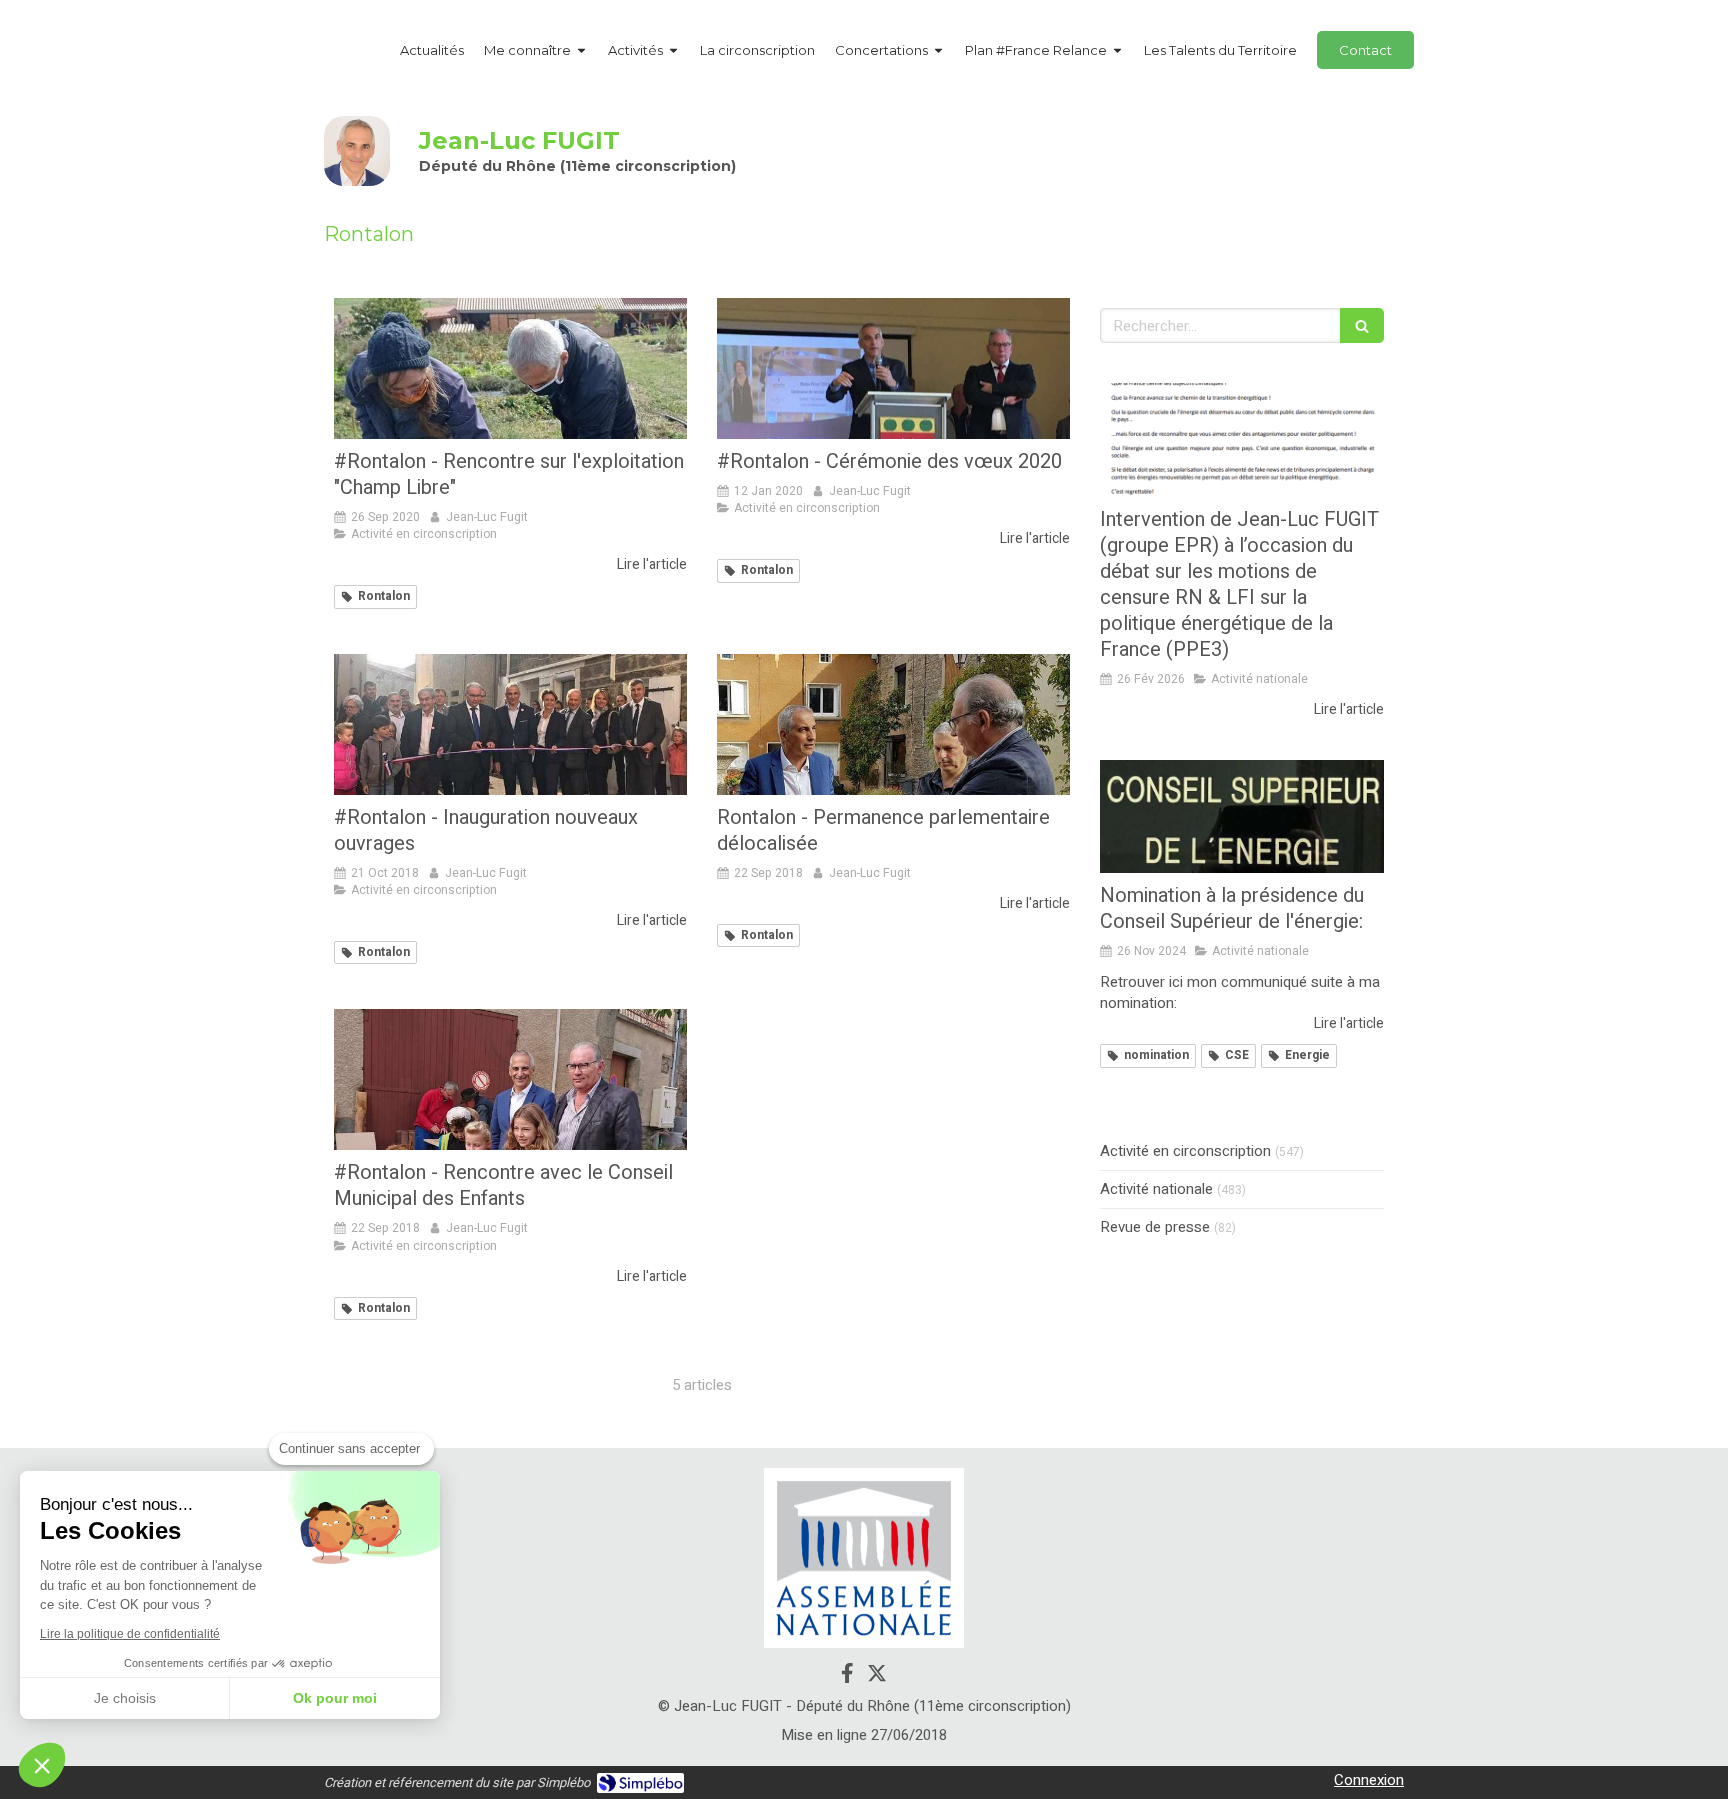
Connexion (1369, 1780)
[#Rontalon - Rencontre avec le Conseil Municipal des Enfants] (510, 1079)
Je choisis (125, 1698)
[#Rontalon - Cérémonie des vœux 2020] (893, 368)
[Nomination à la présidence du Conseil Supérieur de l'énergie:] (1242, 817)
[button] (42, 1765)
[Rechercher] (1362, 325)
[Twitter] (877, 1677)
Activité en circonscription (1185, 1151)
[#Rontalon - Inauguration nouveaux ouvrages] (510, 724)
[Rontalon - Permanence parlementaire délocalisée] (893, 724)
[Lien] (864, 1558)
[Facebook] (847, 1677)
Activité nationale (1156, 1189)
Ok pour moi (335, 1698)
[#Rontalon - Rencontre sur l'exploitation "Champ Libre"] (510, 368)
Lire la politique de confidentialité (130, 1634)
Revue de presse (1155, 1227)
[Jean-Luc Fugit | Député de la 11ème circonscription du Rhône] (357, 151)
